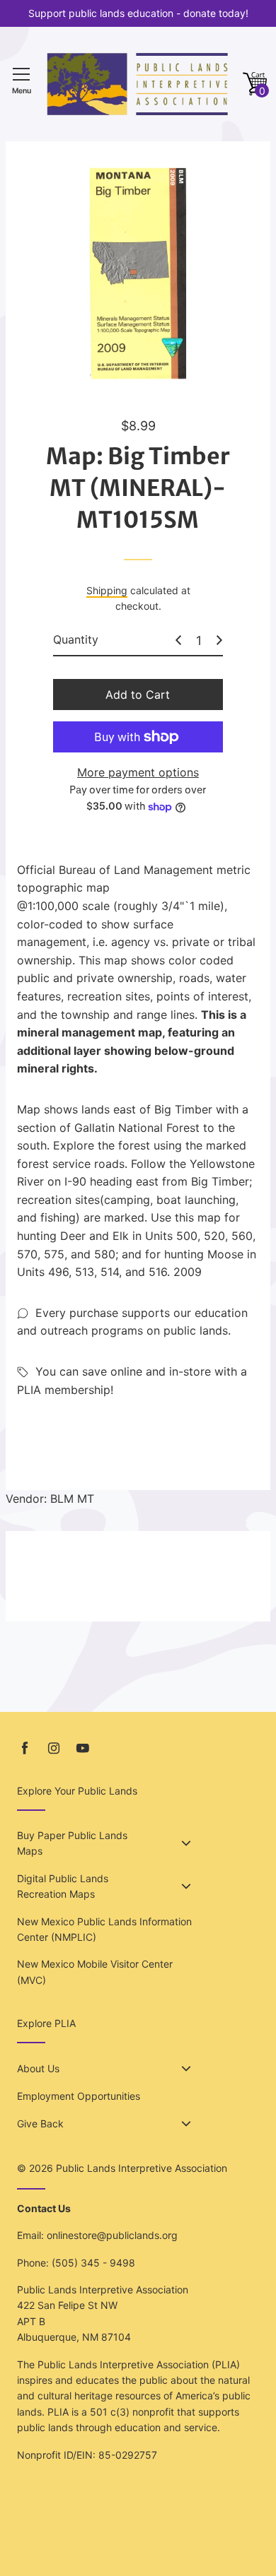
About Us (38, 2068)
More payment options (138, 772)
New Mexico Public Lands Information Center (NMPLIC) (104, 1929)
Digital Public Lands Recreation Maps (63, 1886)
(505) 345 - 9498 (93, 2263)
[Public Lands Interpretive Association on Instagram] (54, 1748)
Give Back (40, 2123)
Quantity (76, 639)
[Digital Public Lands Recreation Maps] (186, 1886)
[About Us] (186, 2069)
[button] (255, 84)
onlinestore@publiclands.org (112, 2235)
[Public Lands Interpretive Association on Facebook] (25, 1748)
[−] (178, 640)
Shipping (107, 590)
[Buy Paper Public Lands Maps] (186, 1843)
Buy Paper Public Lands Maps (72, 1843)
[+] (219, 640)
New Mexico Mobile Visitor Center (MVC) (95, 1972)
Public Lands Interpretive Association (142, 2168)
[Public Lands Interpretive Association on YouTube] (83, 1748)
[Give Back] (186, 2124)
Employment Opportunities (79, 2096)
